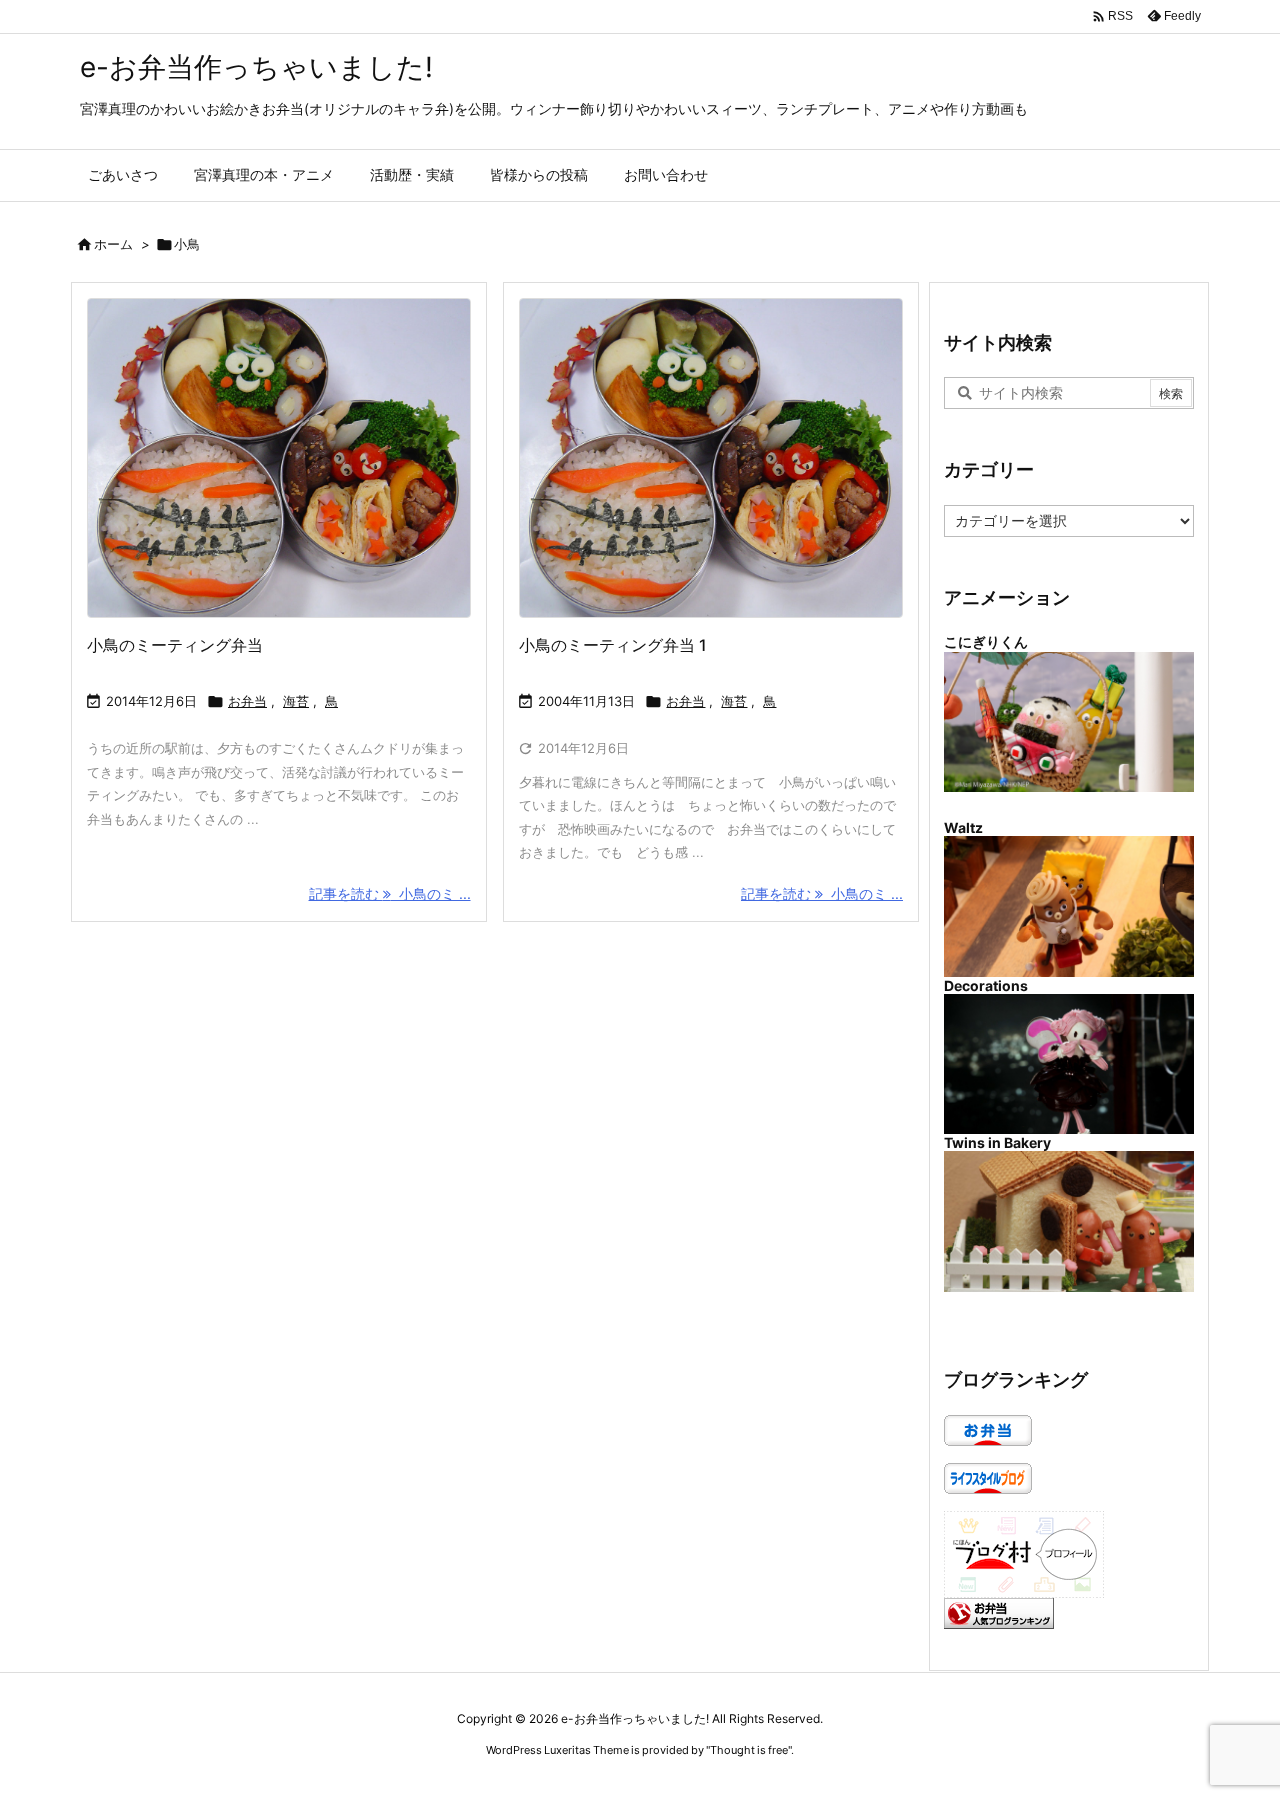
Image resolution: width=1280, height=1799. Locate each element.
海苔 (296, 701)
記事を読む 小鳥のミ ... (390, 893)
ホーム (113, 244)
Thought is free (749, 1750)
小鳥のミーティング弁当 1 (613, 645)
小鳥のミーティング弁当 (175, 645)
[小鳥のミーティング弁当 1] (279, 458)
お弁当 (247, 701)
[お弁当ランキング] (999, 1611)
